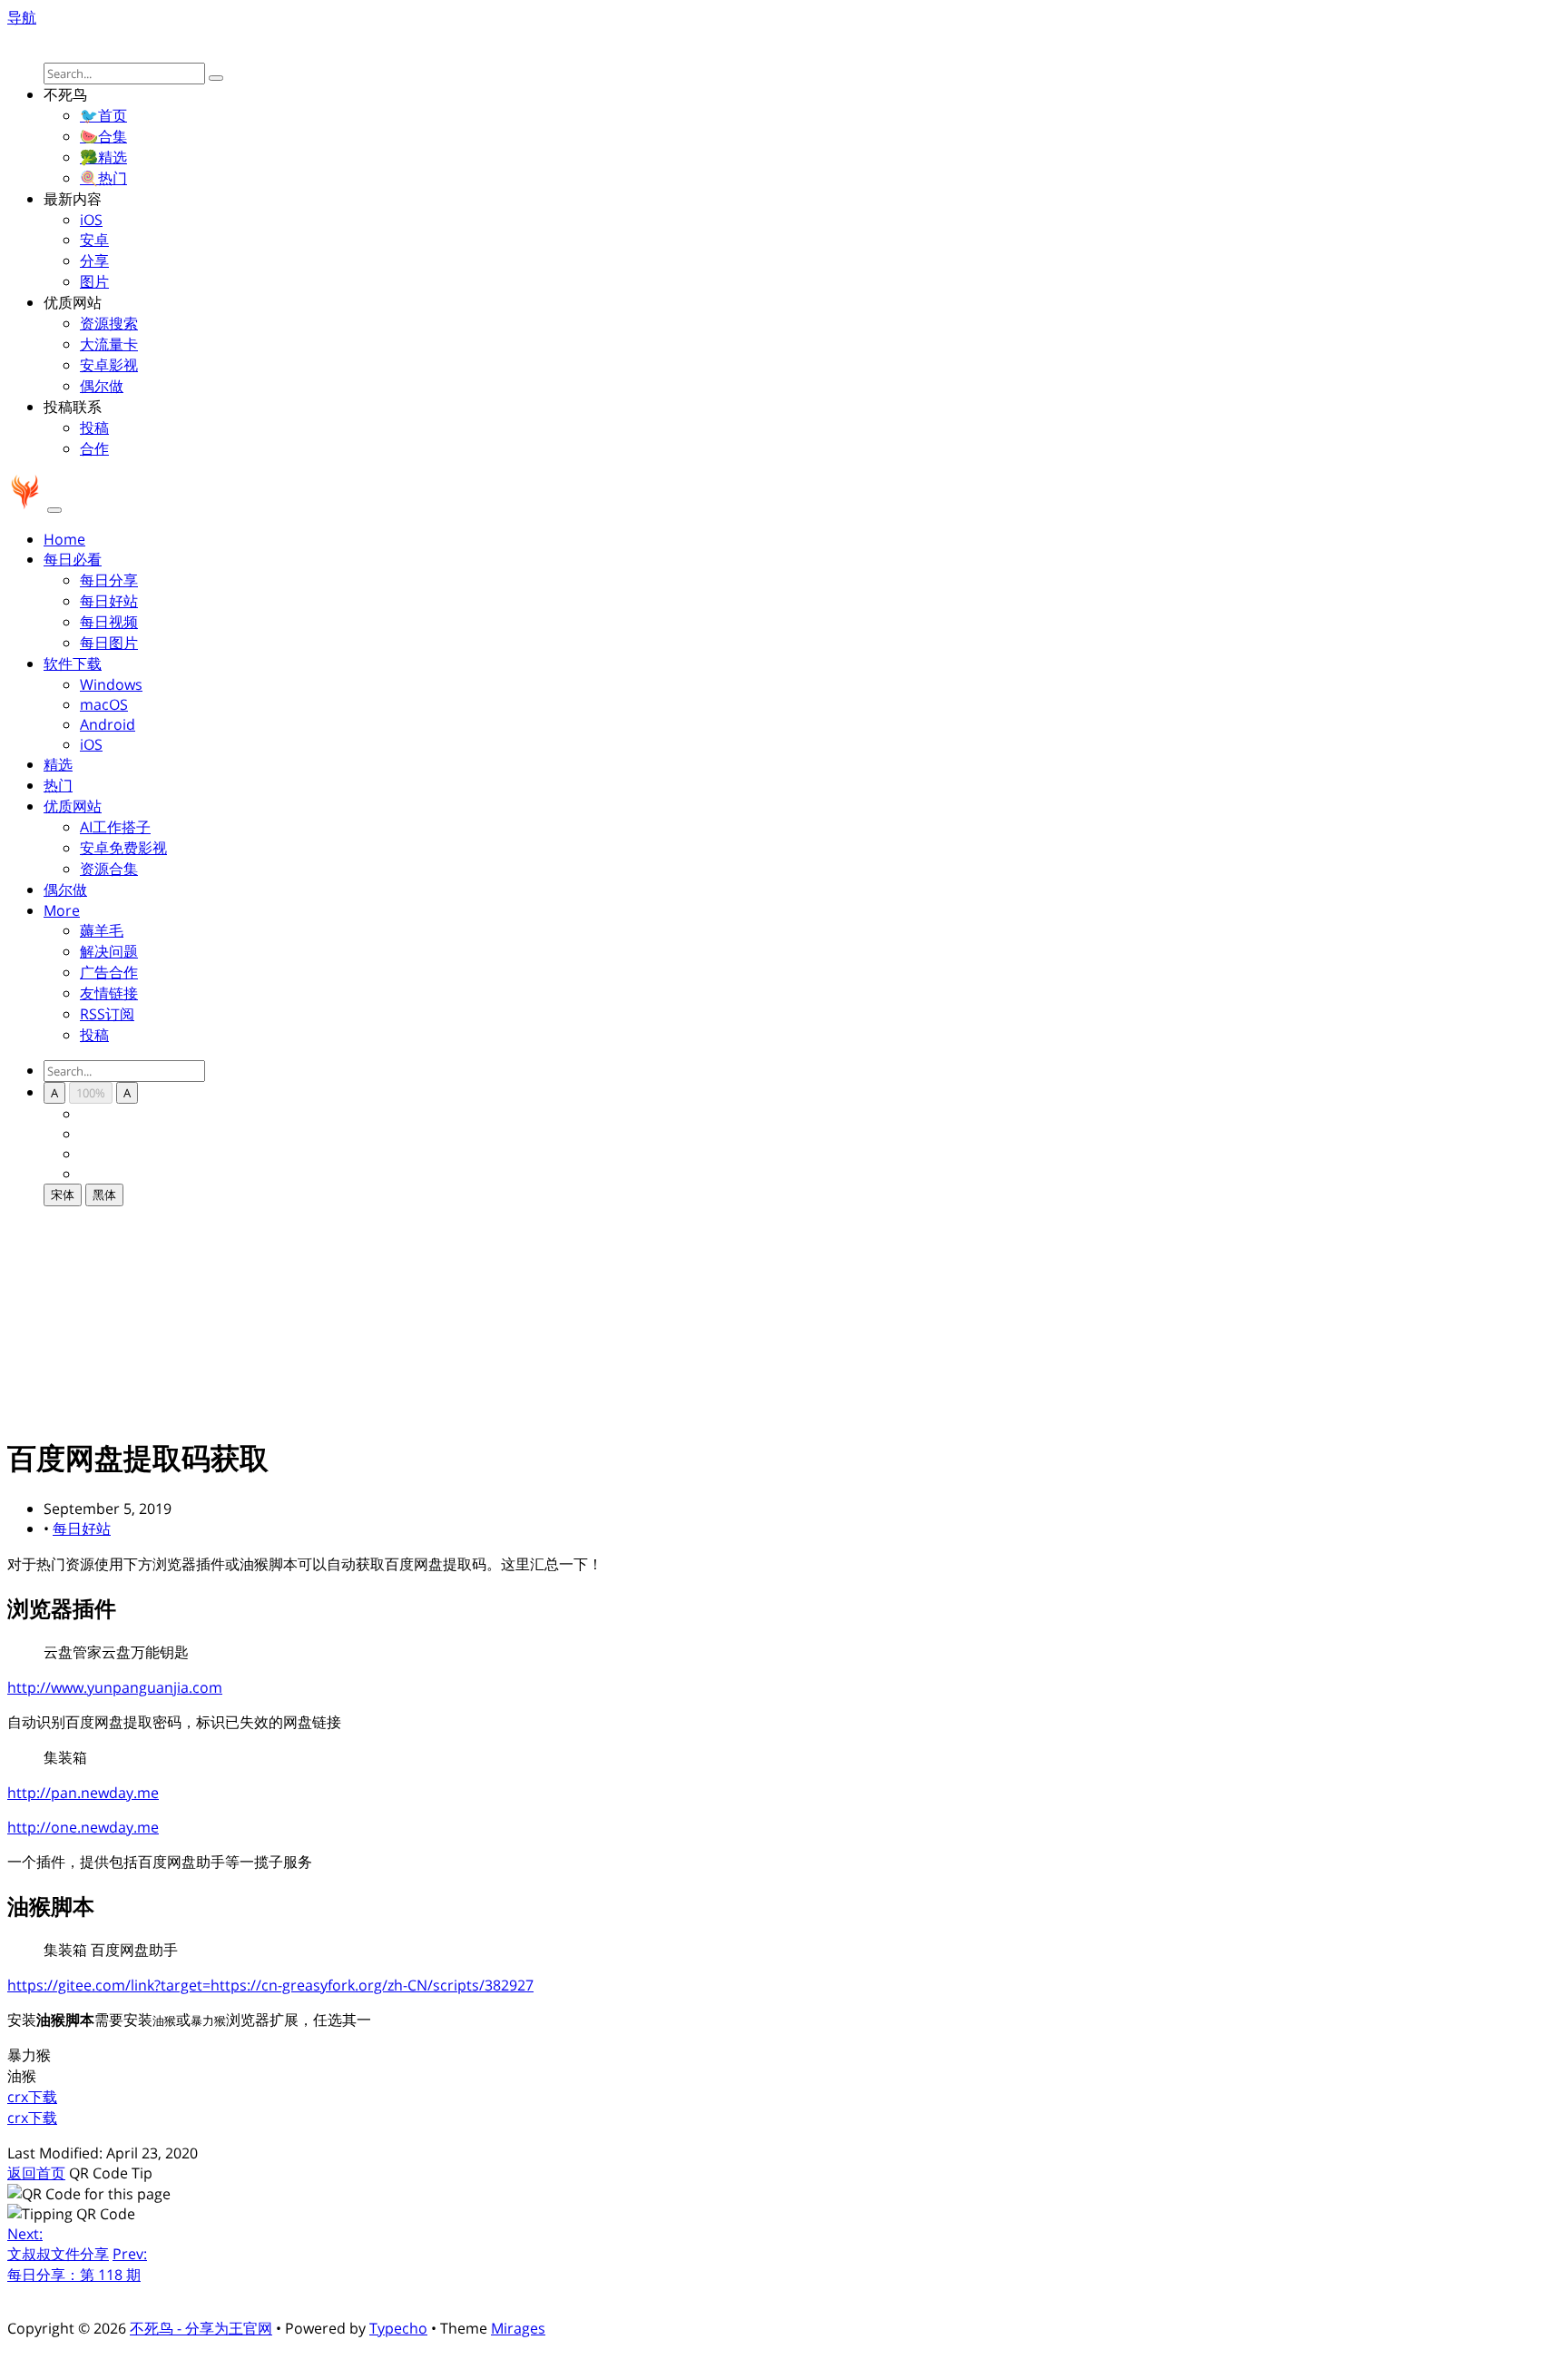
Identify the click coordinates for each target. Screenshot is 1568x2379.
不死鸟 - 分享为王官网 (201, 2328)
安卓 (94, 240)
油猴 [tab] (22, 2076)
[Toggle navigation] (54, 510)
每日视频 (109, 622)
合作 (94, 448)
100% (91, 1093)
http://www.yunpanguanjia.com (115, 1687)
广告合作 (109, 972)
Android (108, 724)
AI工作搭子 (115, 827)
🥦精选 (103, 157)
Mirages (518, 2328)
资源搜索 (109, 323)
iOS (91, 220)
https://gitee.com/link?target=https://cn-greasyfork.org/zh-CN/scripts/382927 (270, 1985)
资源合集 (109, 869)
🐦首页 (103, 115)
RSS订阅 (107, 1014)
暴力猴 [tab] (29, 2055)
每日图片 (109, 643)
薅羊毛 (102, 930)
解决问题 (109, 951)
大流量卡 (109, 344)
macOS (104, 704)
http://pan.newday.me (83, 1793)
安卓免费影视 (123, 848)
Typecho (398, 2328)
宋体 (63, 1194)
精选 (58, 764)
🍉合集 (103, 136)
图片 (94, 281)
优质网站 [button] (73, 806)
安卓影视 (109, 365)
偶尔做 (102, 386)
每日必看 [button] (73, 559)
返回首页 (36, 2173)
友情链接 (109, 993)
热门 (58, 785)
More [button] (62, 910)
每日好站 (109, 601)
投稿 (94, 428)
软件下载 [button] (73, 664)
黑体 (104, 1194)
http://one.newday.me (83, 1827)
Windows (111, 684)
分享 (94, 261)
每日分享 (109, 580)
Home (64, 539)
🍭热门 (103, 178)
